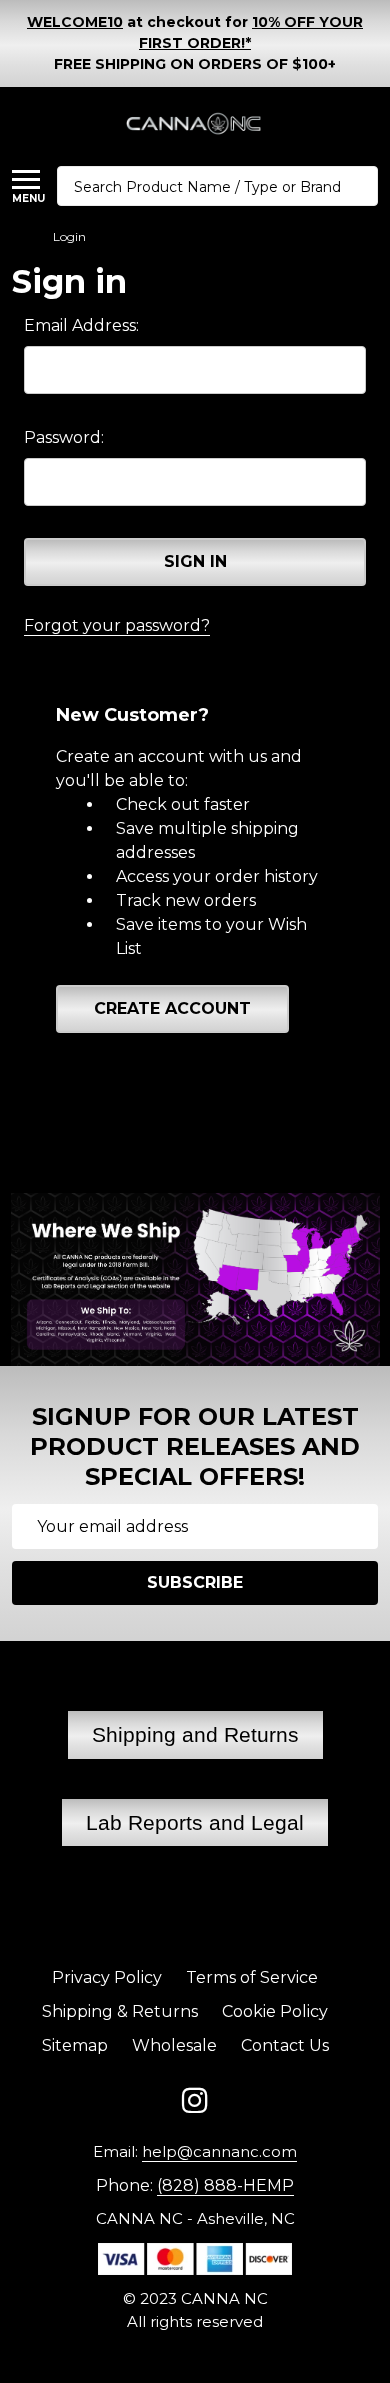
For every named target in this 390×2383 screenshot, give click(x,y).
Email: (195, 2151)
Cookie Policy (275, 2011)
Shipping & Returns (120, 2011)
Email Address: (81, 325)
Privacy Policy (107, 1977)
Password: (64, 437)
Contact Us (285, 2045)
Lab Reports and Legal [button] (195, 1822)
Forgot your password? (117, 625)
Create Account (172, 1008)
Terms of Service (252, 1977)
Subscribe (195, 1582)
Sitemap (75, 2045)
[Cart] (369, 124)
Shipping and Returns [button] (195, 1734)
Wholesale (174, 2045)
